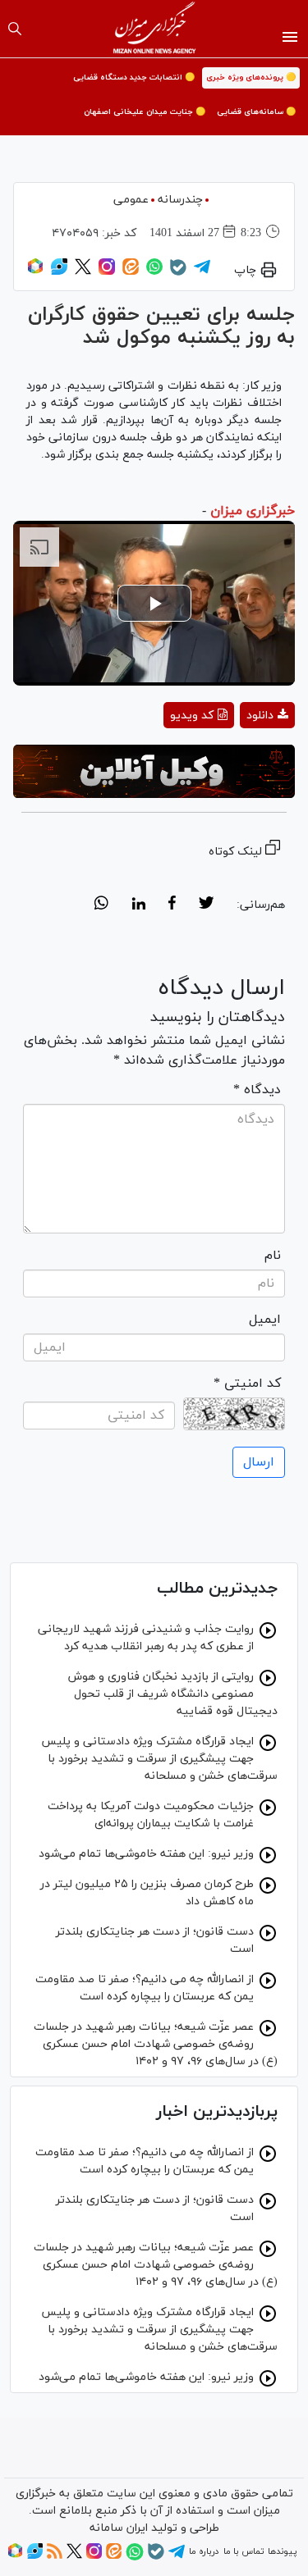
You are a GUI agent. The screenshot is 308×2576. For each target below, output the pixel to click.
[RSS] (55, 2556)
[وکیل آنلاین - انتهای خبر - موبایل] (154, 771)
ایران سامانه (119, 2528)
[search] (15, 29)
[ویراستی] (59, 272)
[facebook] (172, 905)
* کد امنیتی (247, 1384)
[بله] (178, 273)
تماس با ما (244, 2551)
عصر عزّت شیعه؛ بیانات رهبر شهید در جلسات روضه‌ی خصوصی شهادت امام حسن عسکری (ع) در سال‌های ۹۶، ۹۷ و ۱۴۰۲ (156, 2044)
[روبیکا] (35, 272)
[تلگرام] (202, 272)
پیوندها (282, 2551)
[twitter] (206, 905)
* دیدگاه (257, 1090)
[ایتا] (131, 272)
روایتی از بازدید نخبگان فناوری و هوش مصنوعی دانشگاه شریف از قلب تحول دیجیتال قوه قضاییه (173, 1694)
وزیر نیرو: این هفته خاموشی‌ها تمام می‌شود (146, 1854)
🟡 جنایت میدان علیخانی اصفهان (145, 112)
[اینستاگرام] (107, 272)
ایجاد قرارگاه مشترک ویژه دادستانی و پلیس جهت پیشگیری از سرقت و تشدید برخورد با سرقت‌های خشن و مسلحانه (159, 1759)
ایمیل (265, 1320)
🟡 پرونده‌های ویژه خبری (251, 78)
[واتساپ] (154, 272)
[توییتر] (83, 272)
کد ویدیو (192, 716)
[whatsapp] (101, 905)
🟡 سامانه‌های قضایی (256, 112)
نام (273, 1256)
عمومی (131, 200)
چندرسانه (180, 200)
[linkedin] (138, 905)
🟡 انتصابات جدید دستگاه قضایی (134, 78)
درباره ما (204, 2551)
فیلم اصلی (238, 758)
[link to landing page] (154, 29)
